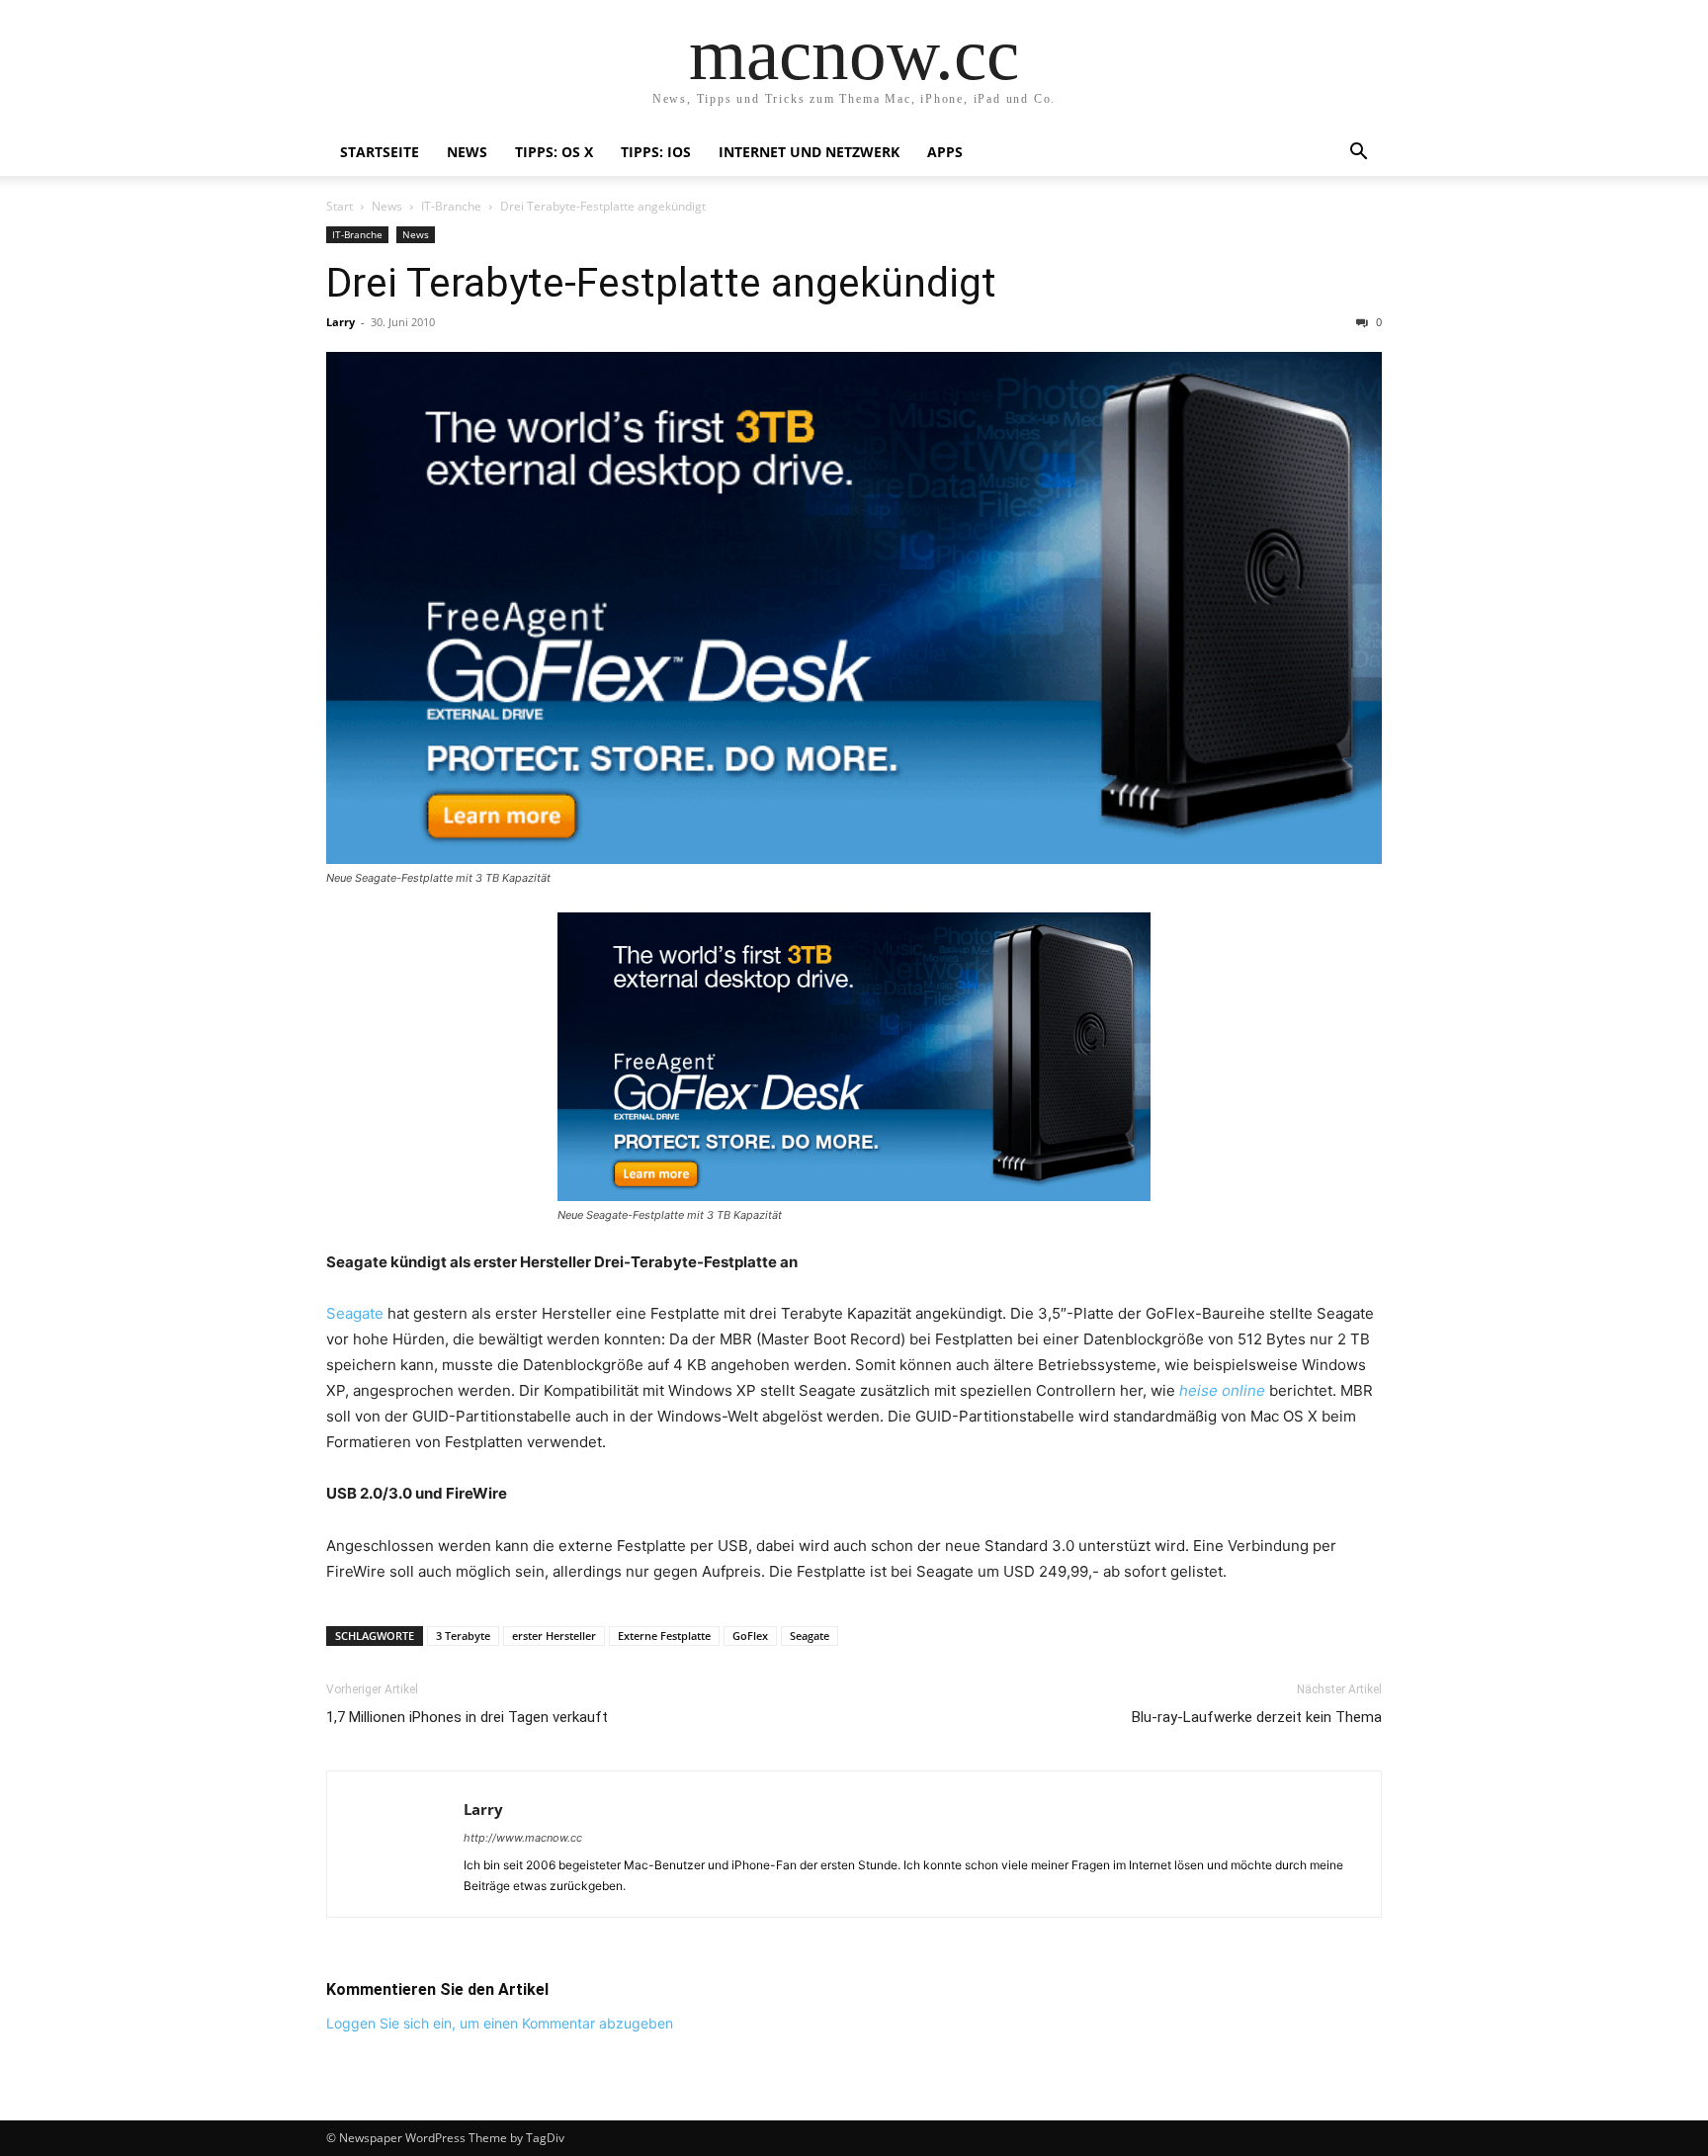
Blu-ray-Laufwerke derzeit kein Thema (1257, 1717)
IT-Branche (451, 206)
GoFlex (750, 1636)
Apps (945, 152)
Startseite (380, 152)
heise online (1222, 1390)
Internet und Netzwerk (809, 152)
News (467, 152)
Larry (341, 322)
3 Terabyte (463, 1636)
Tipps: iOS (656, 152)
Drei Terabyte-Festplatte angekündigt (661, 283)
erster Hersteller (554, 1636)
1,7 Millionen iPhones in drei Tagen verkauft (467, 1717)
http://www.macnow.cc (523, 1838)
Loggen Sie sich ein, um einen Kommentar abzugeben (500, 2023)
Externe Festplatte (664, 1636)
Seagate (355, 1313)
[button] (1358, 154)
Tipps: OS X (554, 152)
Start (340, 206)
